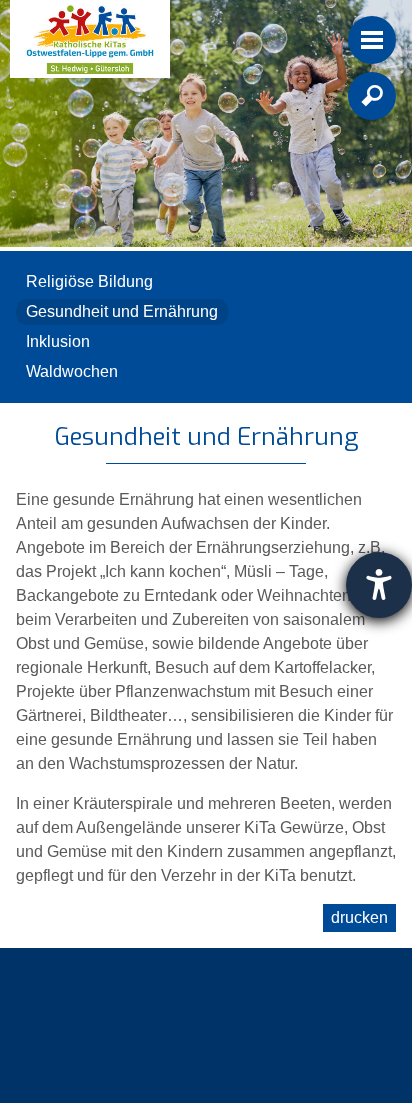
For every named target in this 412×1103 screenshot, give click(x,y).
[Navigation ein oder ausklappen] (372, 40)
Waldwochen (72, 371)
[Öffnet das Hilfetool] (379, 585)
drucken (359, 917)
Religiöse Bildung (89, 281)
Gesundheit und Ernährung (122, 311)
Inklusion (58, 341)
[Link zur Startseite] (90, 39)
